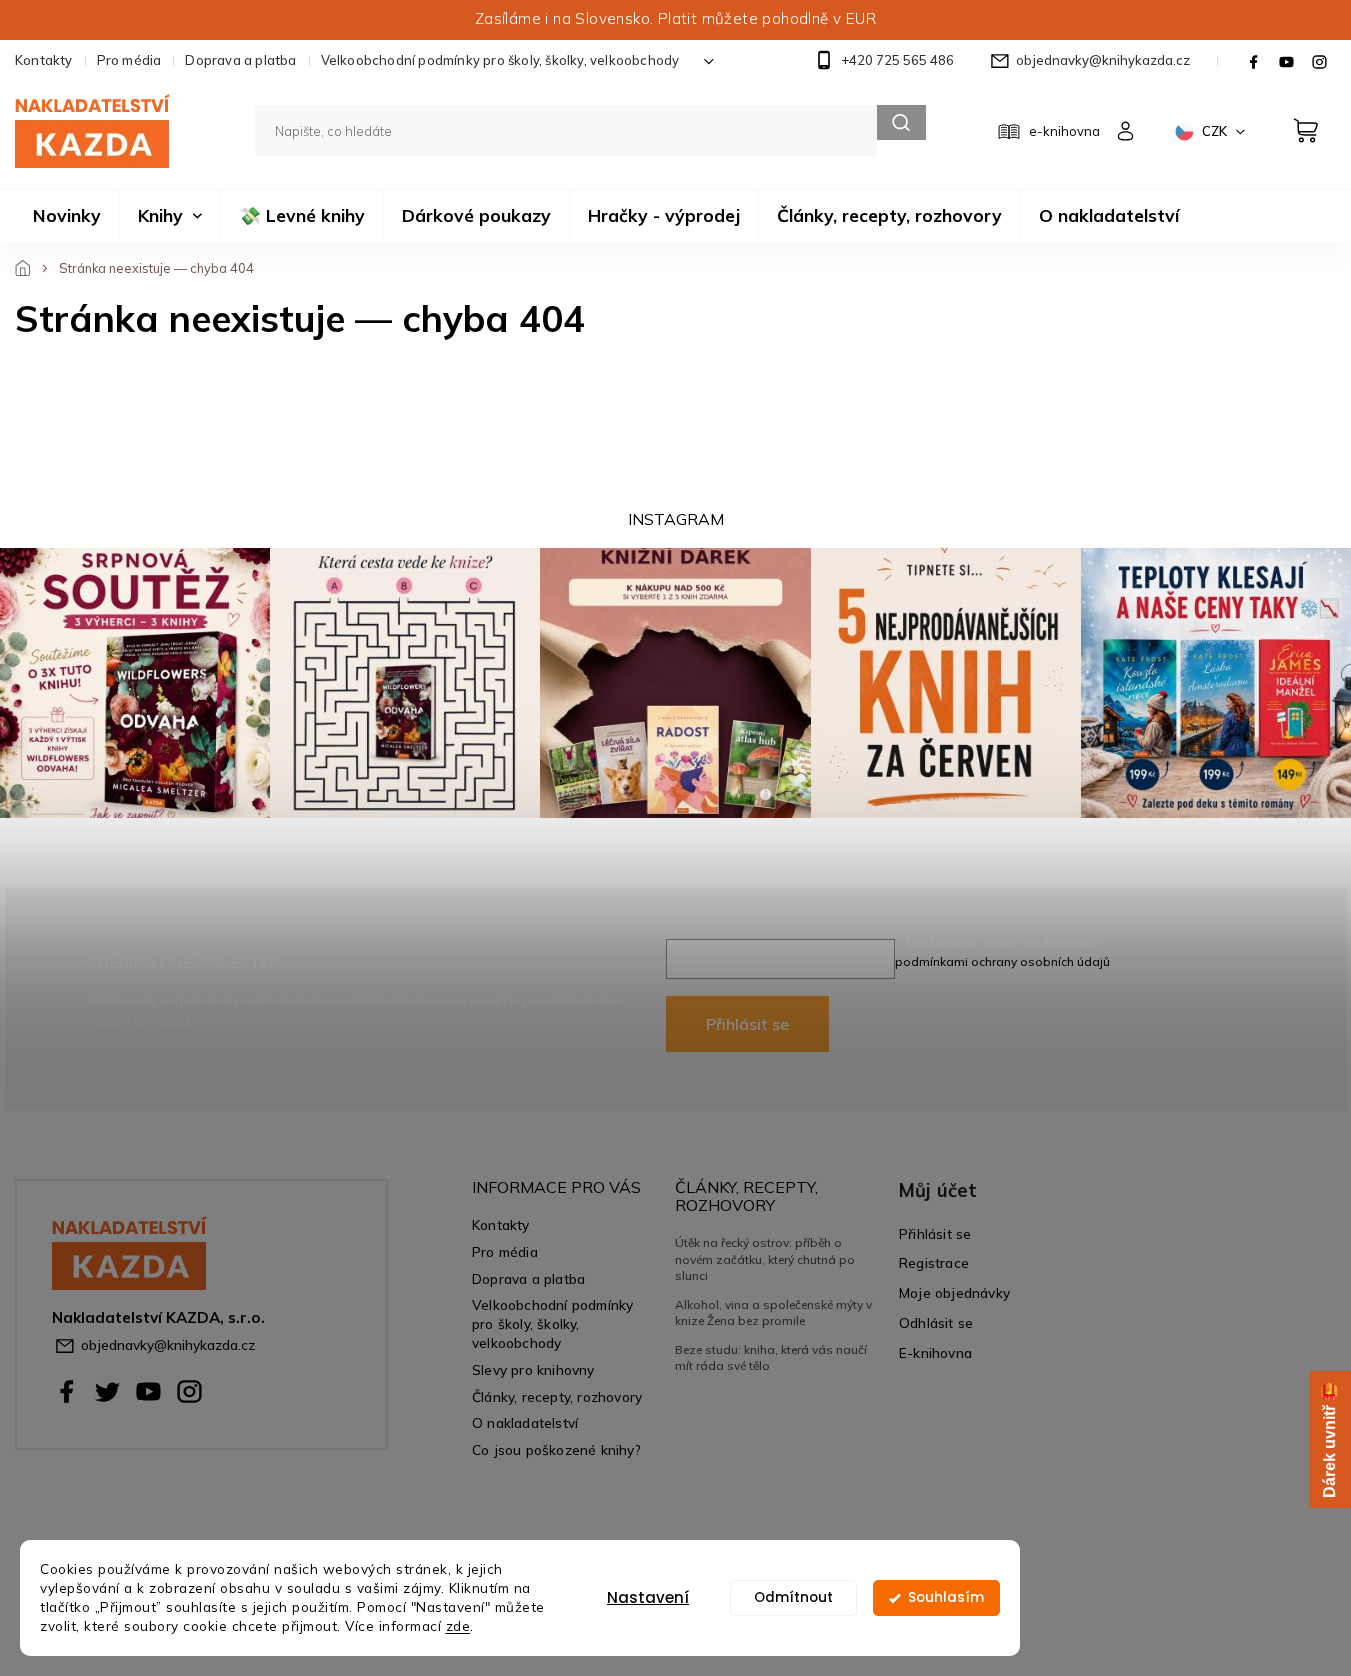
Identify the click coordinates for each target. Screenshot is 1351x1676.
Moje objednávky (954, 1292)
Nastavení (648, 1597)
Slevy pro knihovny (533, 1369)
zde (458, 1625)
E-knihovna (935, 1352)
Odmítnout (793, 1597)
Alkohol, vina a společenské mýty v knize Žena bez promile (773, 1312)
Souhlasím (946, 1597)
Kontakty (44, 60)
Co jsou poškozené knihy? (556, 1449)
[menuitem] (67, 216)
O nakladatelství (525, 1422)
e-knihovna (1064, 131)
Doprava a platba (240, 60)
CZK (1216, 131)
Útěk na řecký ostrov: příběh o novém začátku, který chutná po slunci (765, 1259)
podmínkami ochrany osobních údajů (1002, 961)
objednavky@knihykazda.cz (168, 1344)
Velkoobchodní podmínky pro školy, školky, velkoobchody (500, 60)
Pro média (129, 60)
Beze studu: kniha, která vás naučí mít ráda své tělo (771, 1357)
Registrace (934, 1262)
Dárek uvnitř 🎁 (1329, 1439)
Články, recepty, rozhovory (557, 1396)
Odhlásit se (936, 1322)
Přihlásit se (747, 1024)
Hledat (901, 122)
